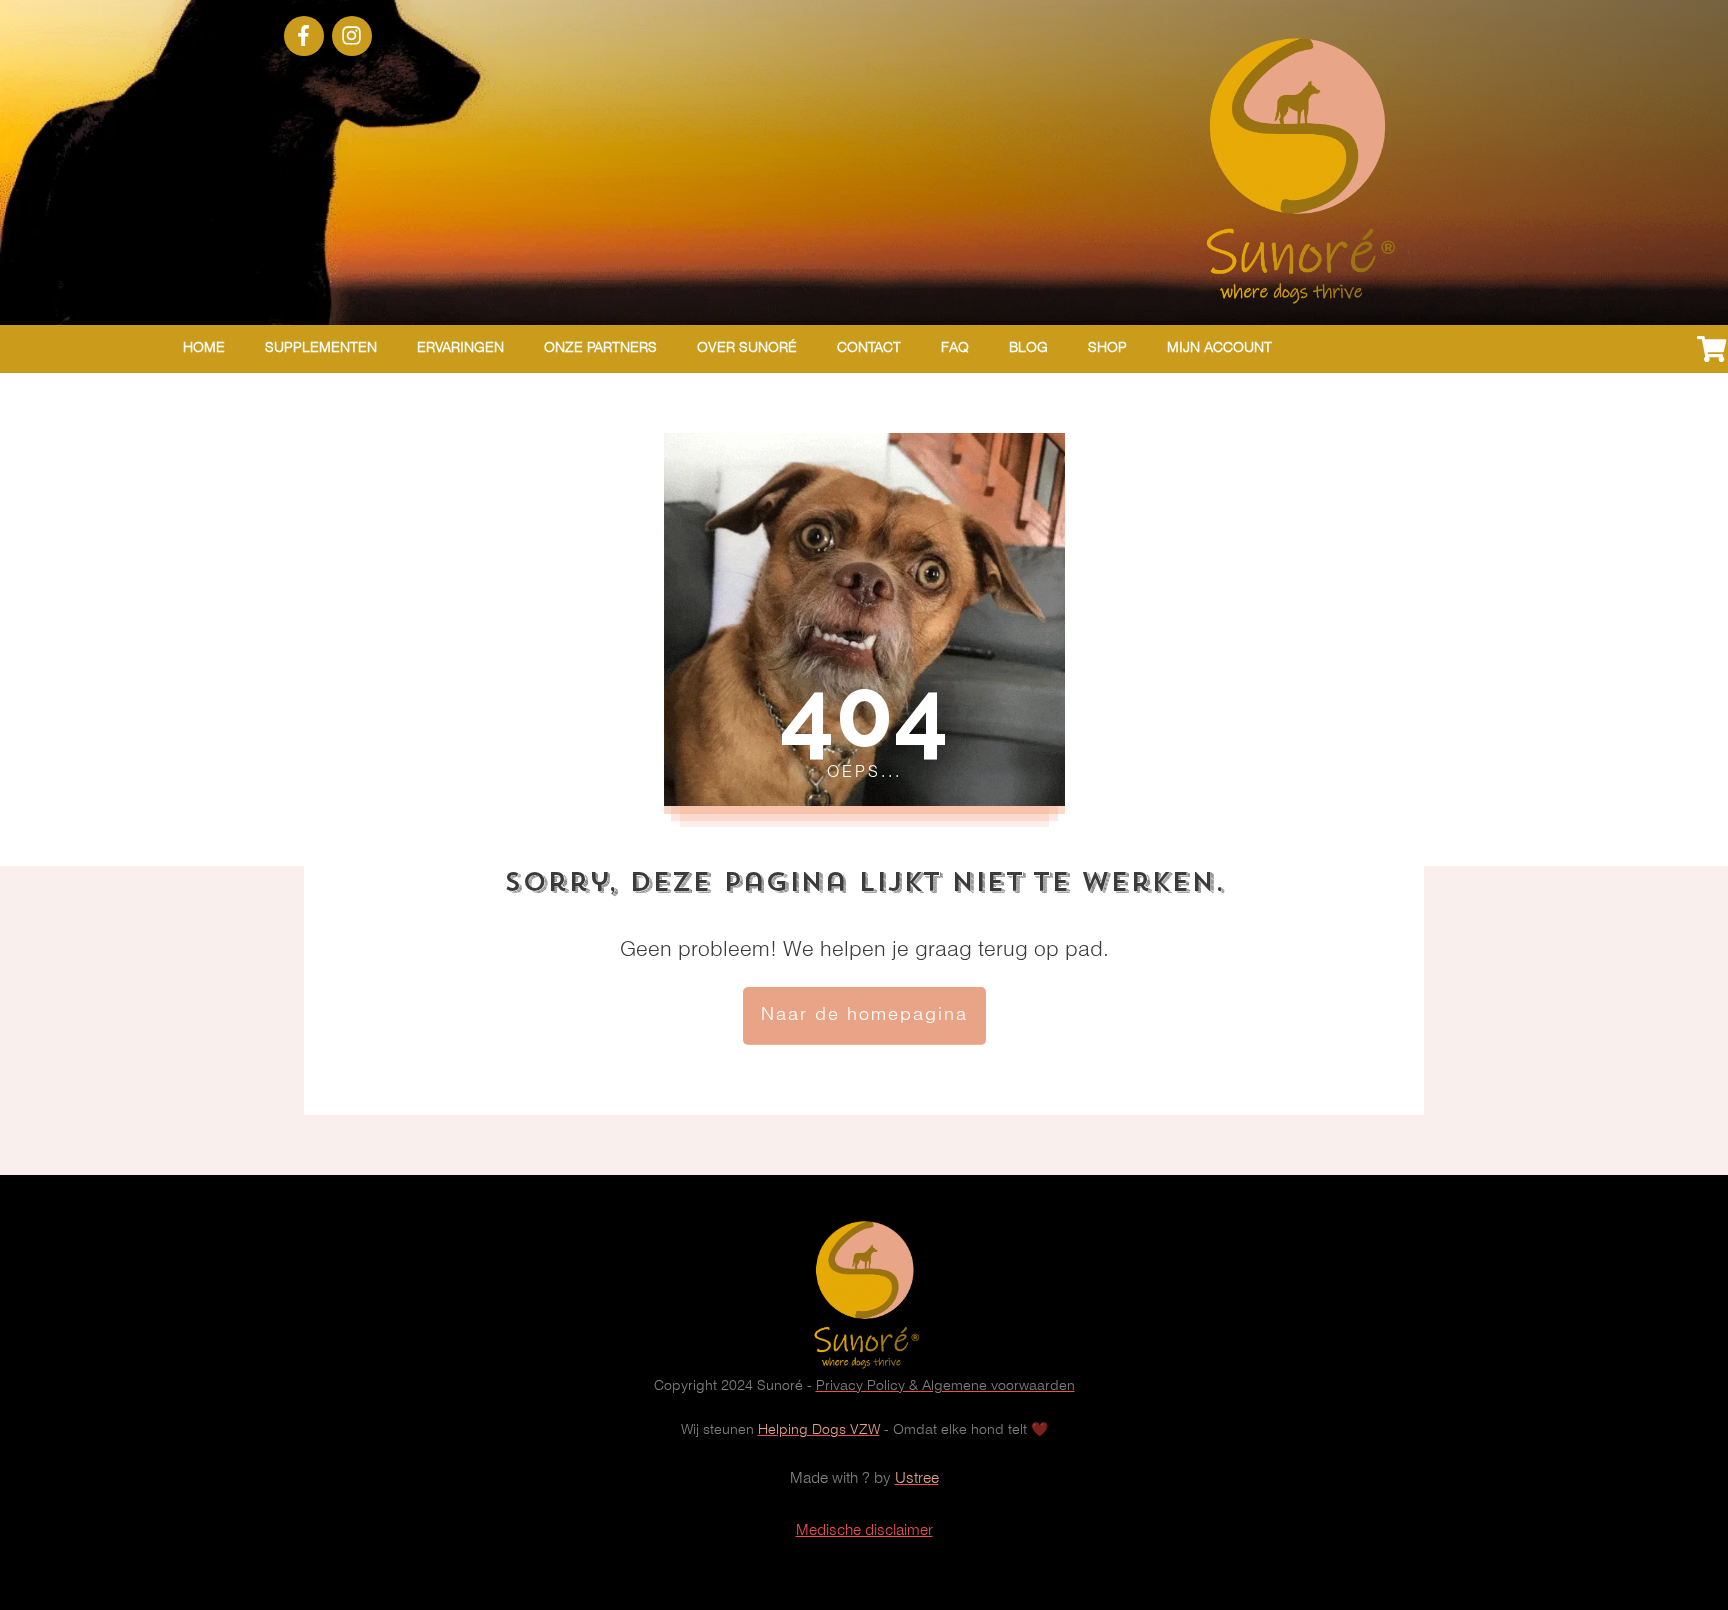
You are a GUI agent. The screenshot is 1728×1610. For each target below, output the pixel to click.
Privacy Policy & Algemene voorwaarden (945, 1386)
